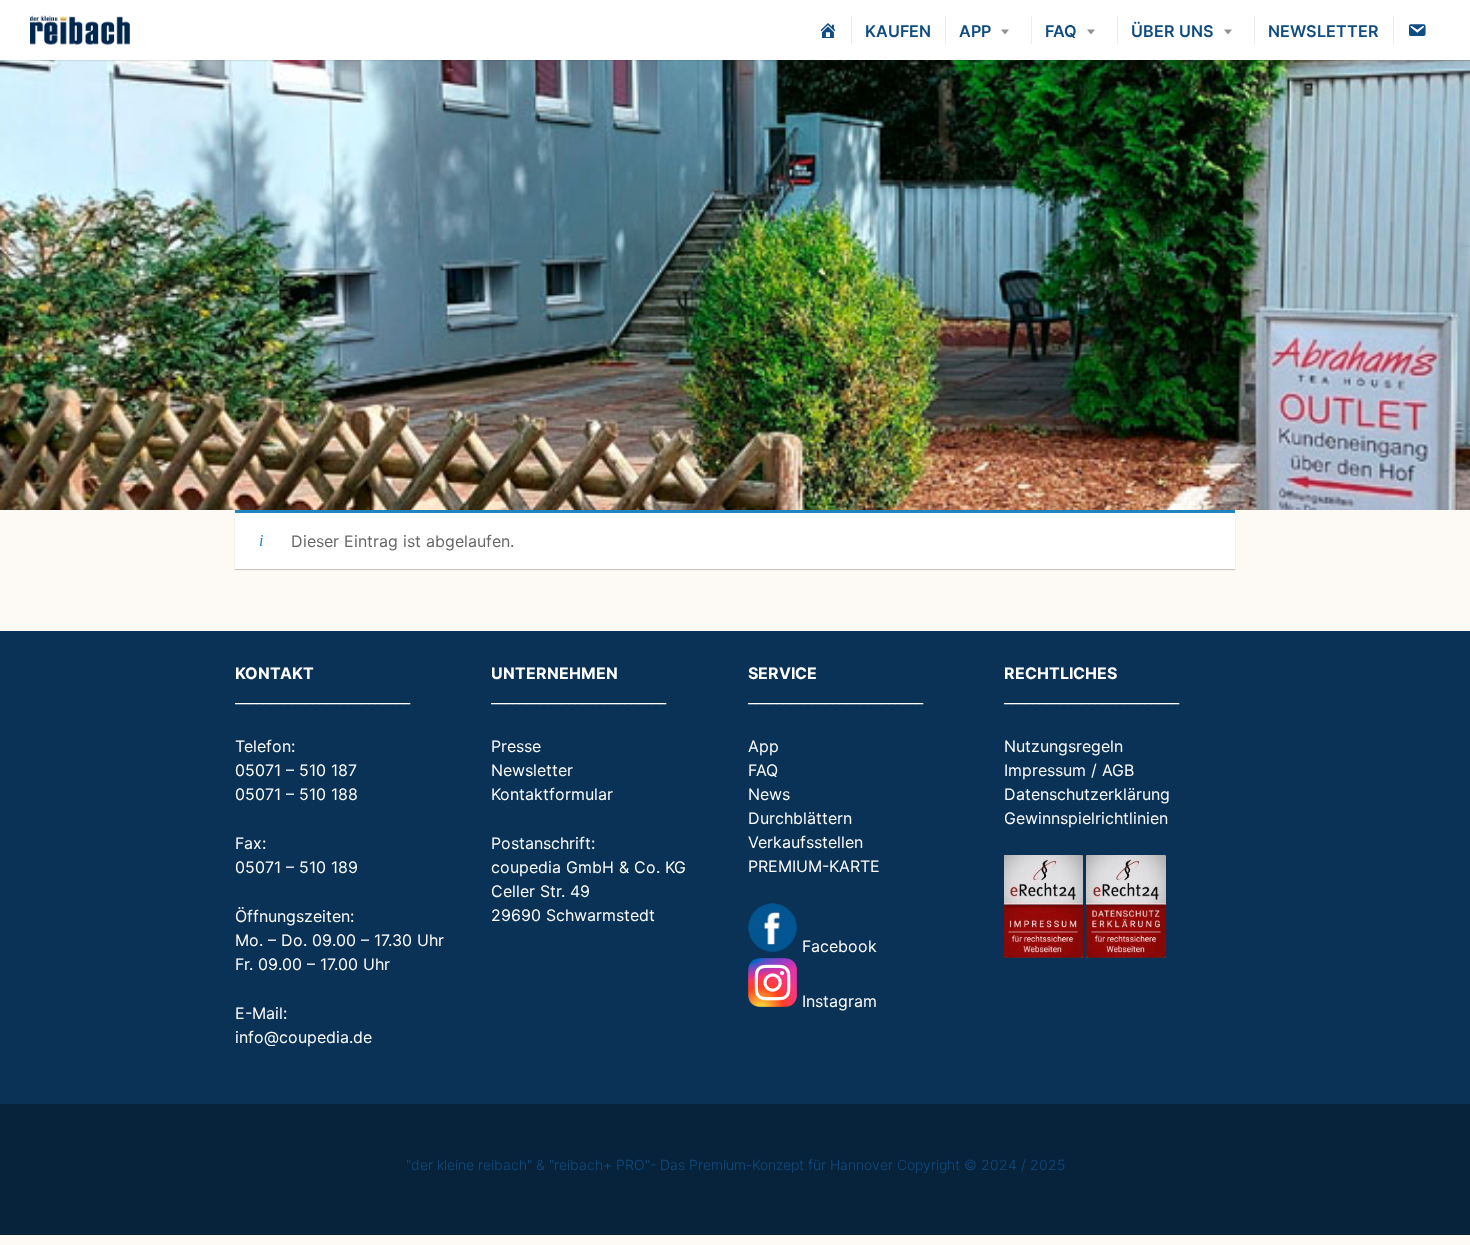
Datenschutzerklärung (1087, 794)
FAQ (1061, 31)
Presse (516, 746)
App (763, 746)
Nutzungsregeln (1063, 746)
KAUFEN (898, 31)
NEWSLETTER (1323, 31)
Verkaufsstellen (805, 842)
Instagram (837, 1001)
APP (975, 31)
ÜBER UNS (1172, 31)
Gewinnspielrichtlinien (1086, 818)
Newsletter (532, 770)
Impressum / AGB (1069, 770)
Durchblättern (800, 818)
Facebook (837, 946)
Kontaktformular (552, 794)
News (769, 794)
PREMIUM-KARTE (814, 866)
